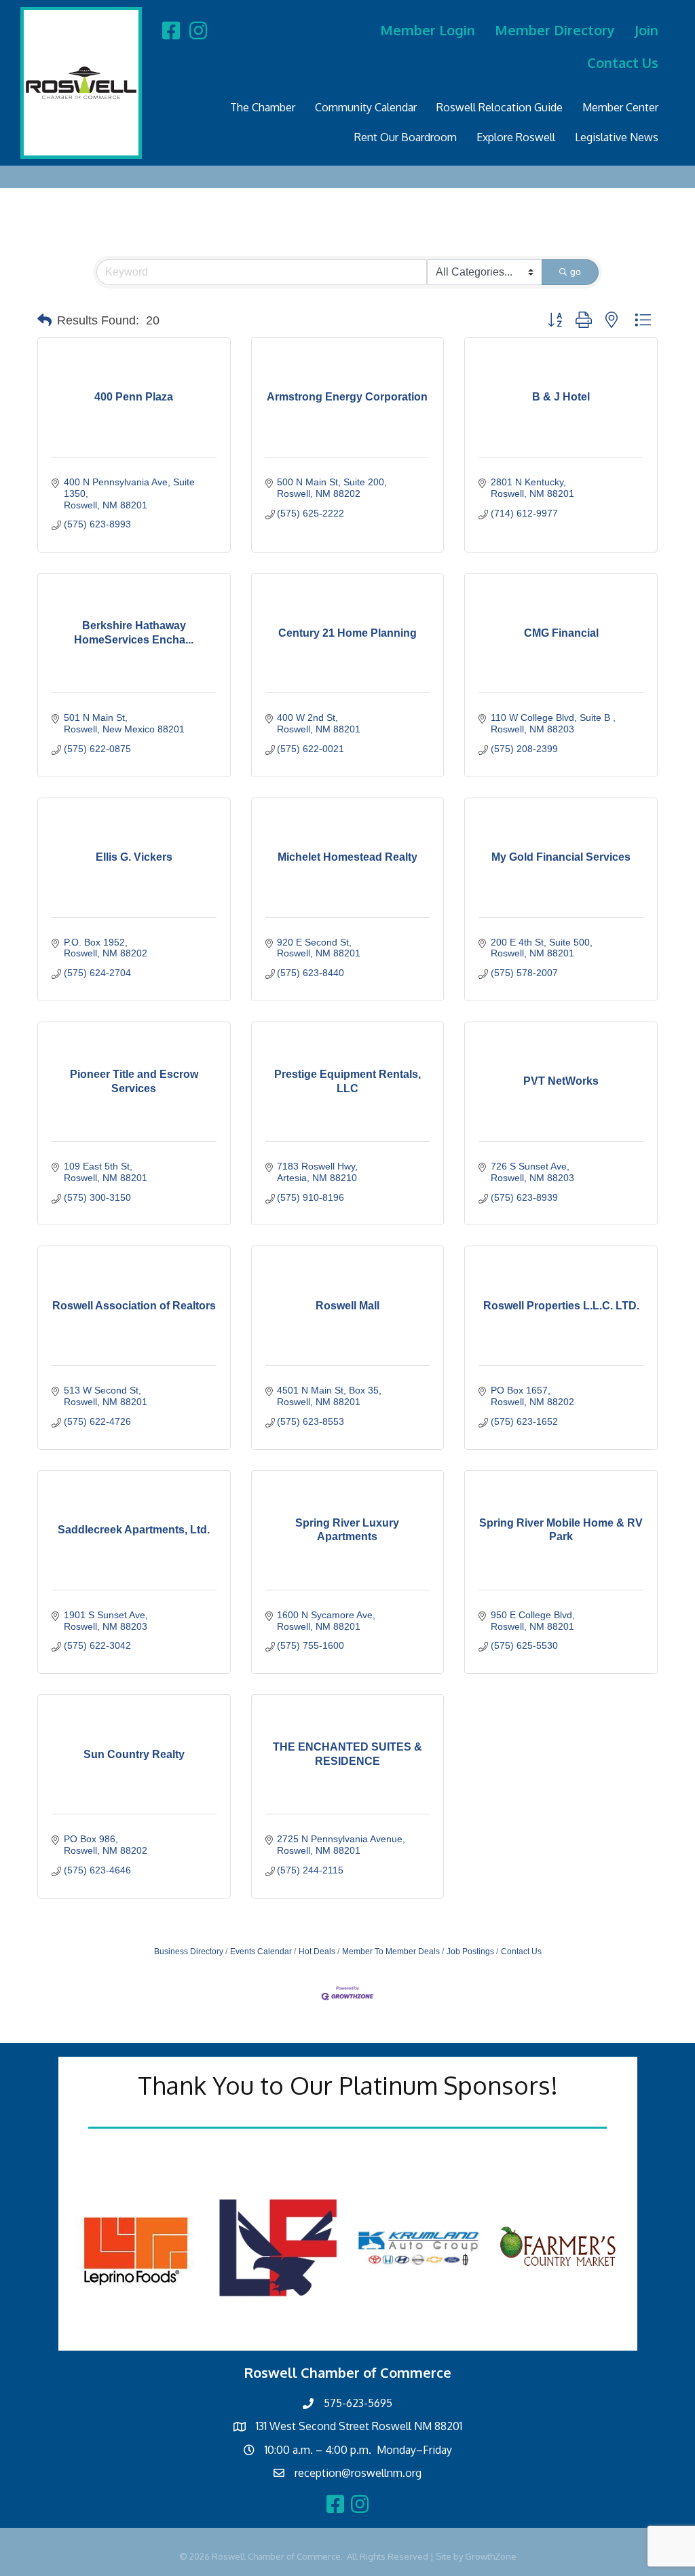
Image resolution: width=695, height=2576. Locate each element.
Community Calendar (366, 107)
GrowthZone (491, 2556)
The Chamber (263, 107)
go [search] (576, 272)
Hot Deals (317, 1952)
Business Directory (189, 1952)
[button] (44, 320)
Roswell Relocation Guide (500, 107)
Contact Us (623, 62)
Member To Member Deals (391, 1952)
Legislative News (617, 137)
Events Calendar (261, 1952)
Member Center (620, 107)
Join (646, 30)
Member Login (428, 30)
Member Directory (555, 30)
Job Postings (470, 1952)
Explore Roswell (516, 137)
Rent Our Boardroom (406, 137)
